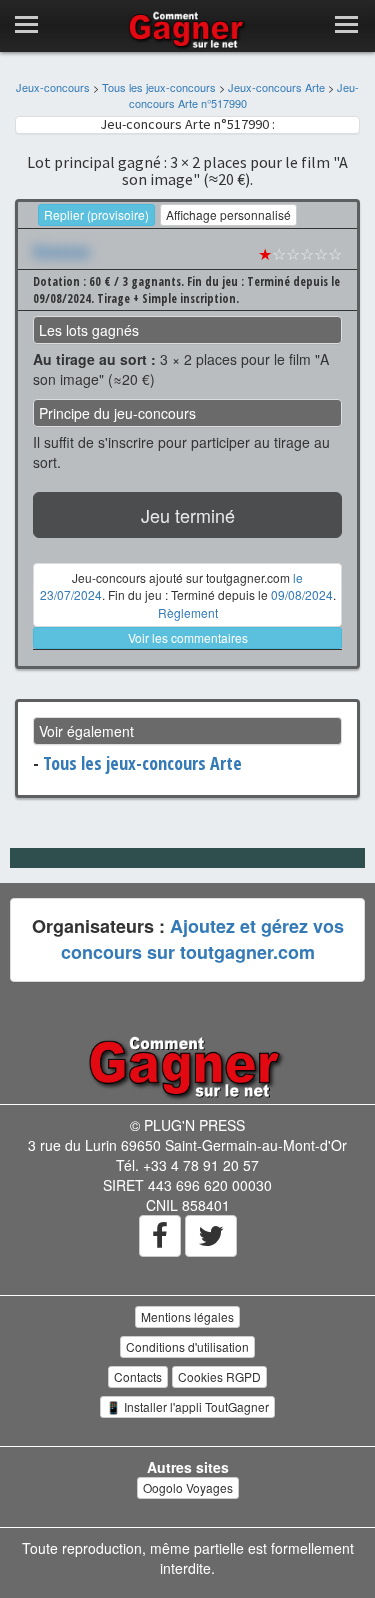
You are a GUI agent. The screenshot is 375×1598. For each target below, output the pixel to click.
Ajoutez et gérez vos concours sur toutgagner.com (202, 939)
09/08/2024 (302, 594)
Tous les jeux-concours (159, 87)
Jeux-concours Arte (276, 87)
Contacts (138, 1376)
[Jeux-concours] (188, 1065)
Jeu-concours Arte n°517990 (244, 95)
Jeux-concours (53, 87)
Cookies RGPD (219, 1376)
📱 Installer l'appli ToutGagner (187, 1406)
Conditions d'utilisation (187, 1346)
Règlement (188, 612)
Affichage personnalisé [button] (228, 214)
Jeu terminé (188, 515)
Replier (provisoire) (96, 214)
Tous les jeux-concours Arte (142, 763)
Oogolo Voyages (188, 1487)
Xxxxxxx (61, 251)
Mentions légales (187, 1316)
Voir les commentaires (188, 637)
